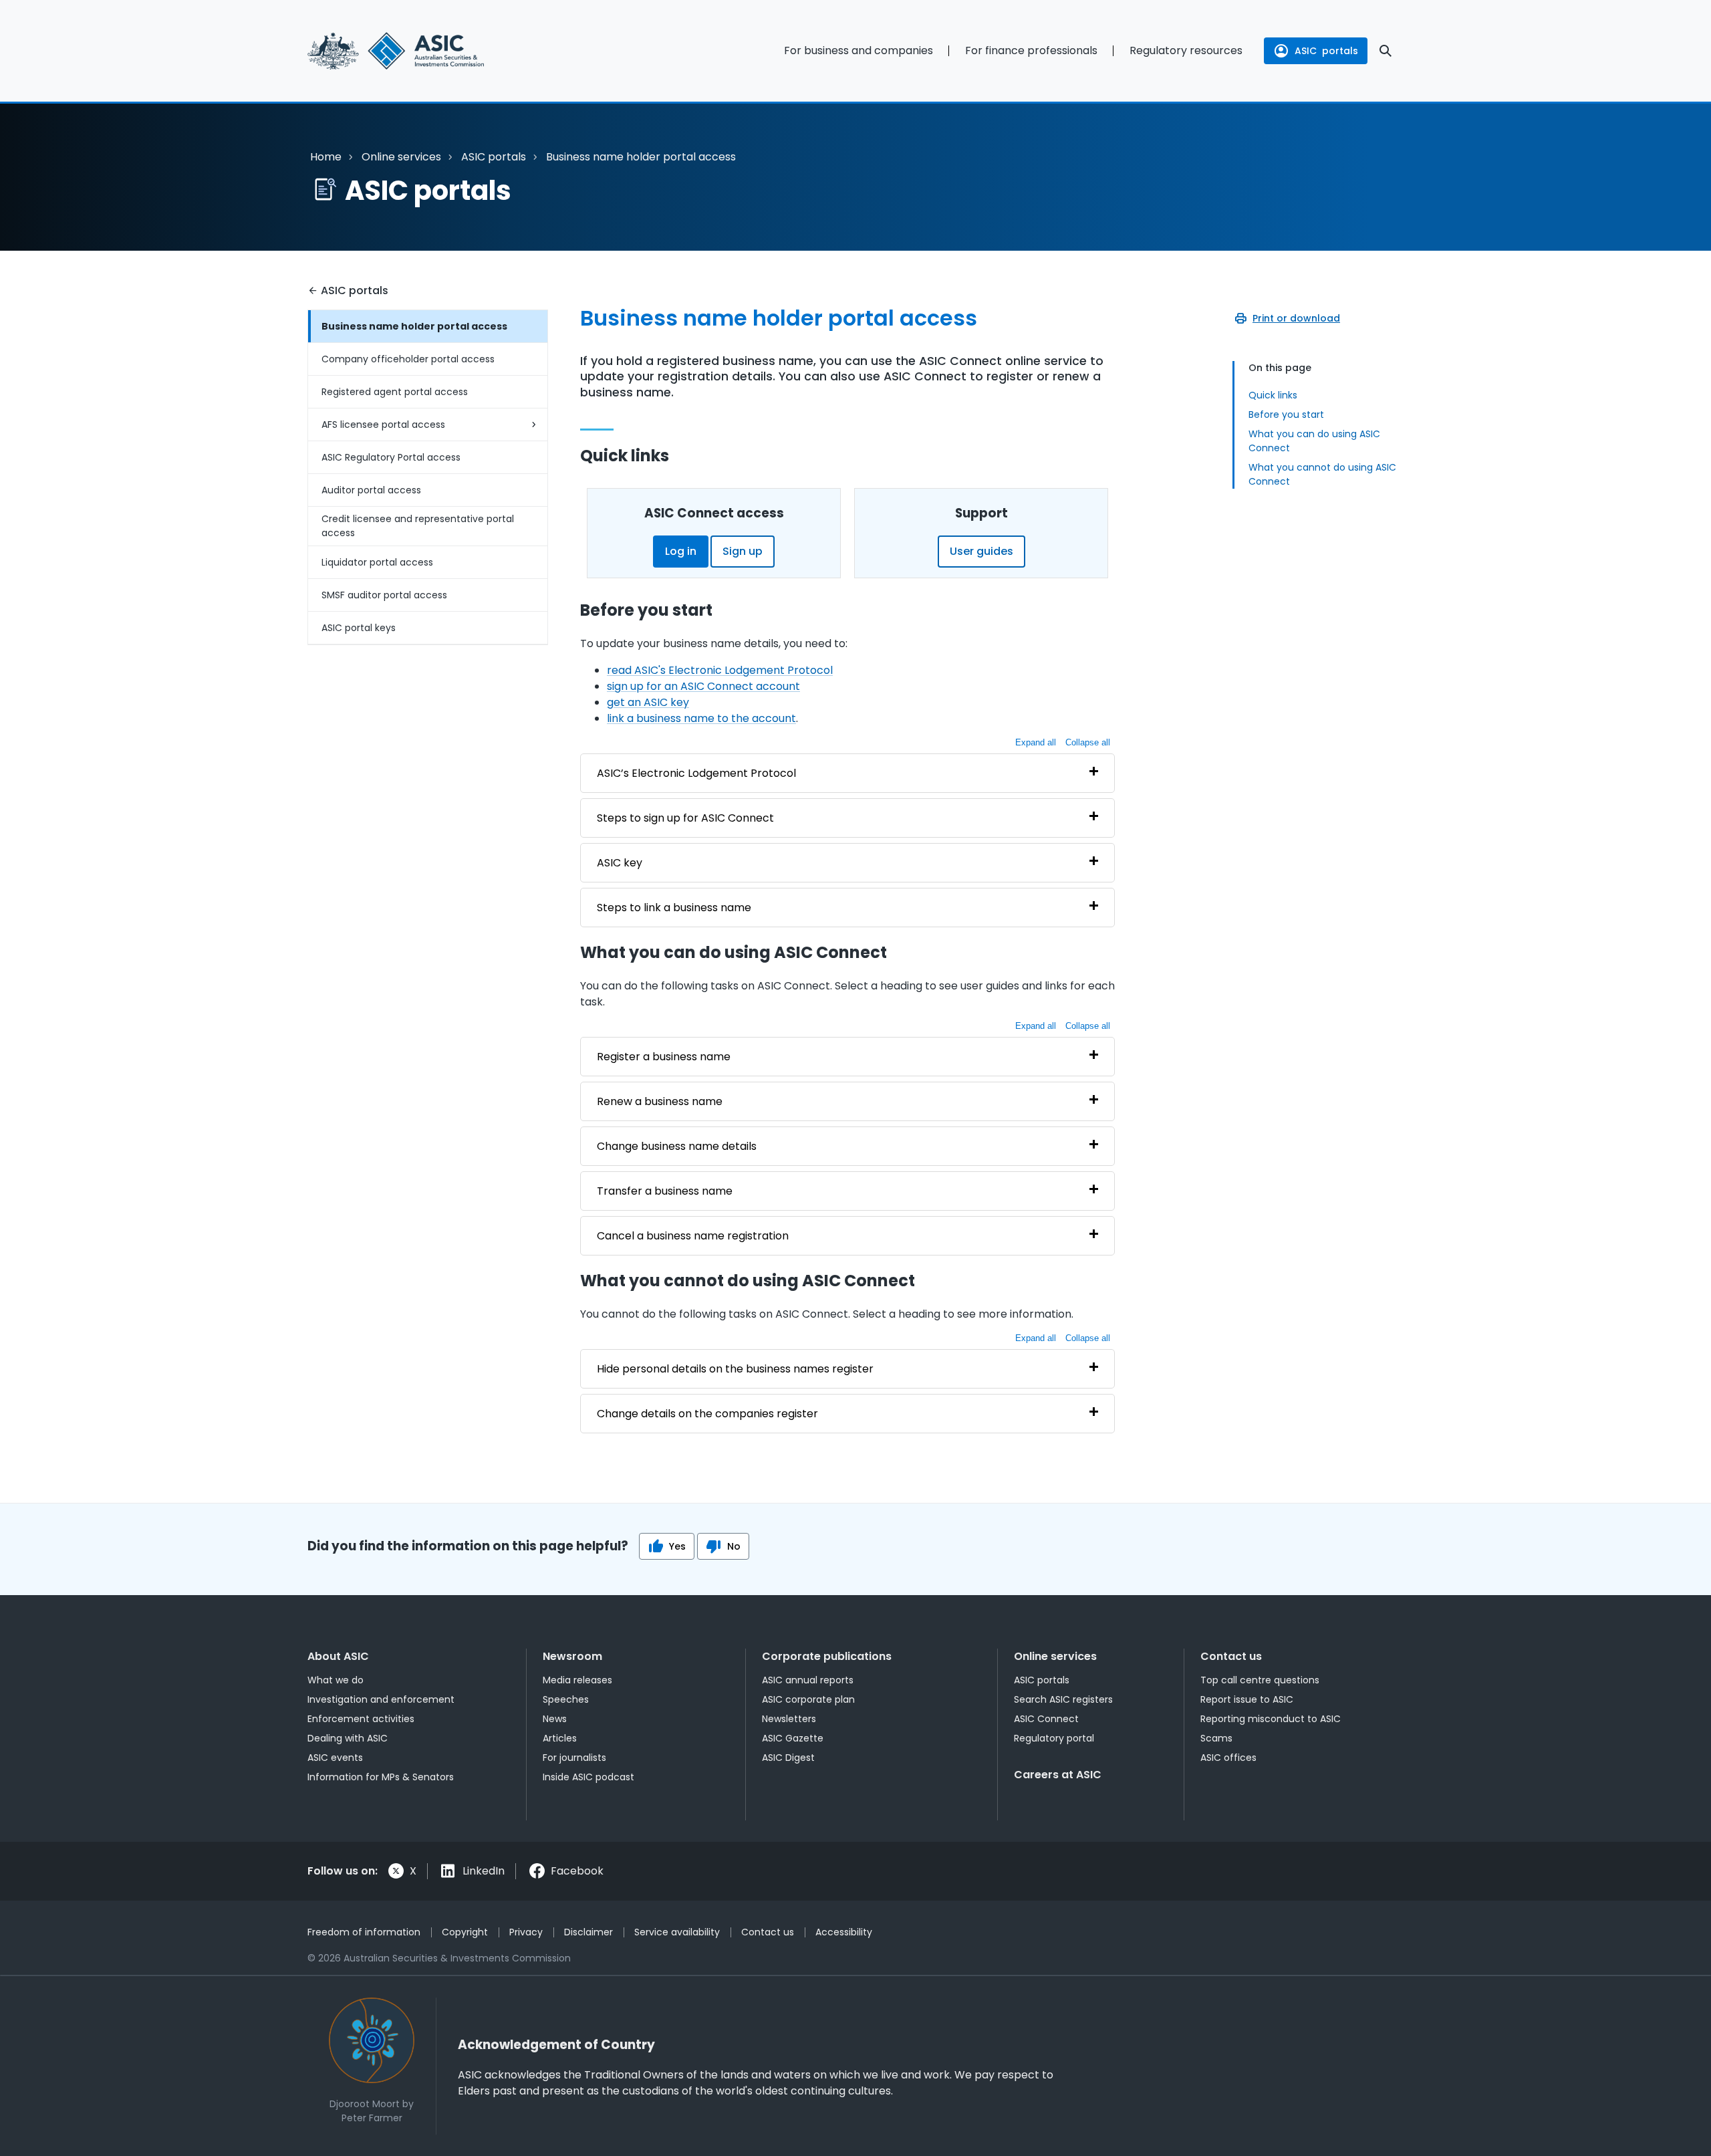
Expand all (1036, 742)
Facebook (577, 1871)
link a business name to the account (701, 718)
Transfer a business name (665, 1191)
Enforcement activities (361, 1719)
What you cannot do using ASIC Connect (1322, 474)
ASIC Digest (788, 1758)
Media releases (577, 1680)
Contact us (1231, 1656)
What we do (336, 1680)
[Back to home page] (428, 51)
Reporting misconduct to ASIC (1271, 1719)
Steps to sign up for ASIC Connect (685, 818)
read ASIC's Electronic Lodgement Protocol (720, 670)
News (555, 1719)
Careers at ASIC (1058, 1775)
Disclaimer (588, 1932)
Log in (681, 551)
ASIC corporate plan (808, 1699)
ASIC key (620, 863)
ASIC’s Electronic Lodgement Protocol (696, 773)
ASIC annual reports (808, 1680)
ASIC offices (1228, 1758)
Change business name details (677, 1146)
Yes (677, 1546)
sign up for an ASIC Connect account (703, 686)
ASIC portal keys (359, 628)
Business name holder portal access (414, 326)
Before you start (1286, 414)
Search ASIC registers (1063, 1699)
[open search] (1386, 51)
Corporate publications (827, 1656)
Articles (560, 1738)
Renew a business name (660, 1101)
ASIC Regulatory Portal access (391, 457)
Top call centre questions (1260, 1680)
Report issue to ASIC (1247, 1699)
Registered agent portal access (395, 392)
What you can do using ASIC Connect (1314, 441)
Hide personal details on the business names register (735, 1369)
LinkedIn (484, 1871)
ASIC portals (494, 157)
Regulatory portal (1054, 1738)
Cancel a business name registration (693, 1236)
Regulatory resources (1186, 50)
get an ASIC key (648, 702)
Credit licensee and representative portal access (418, 526)
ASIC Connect (1046, 1719)
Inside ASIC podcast (588, 1777)
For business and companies (859, 50)
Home (326, 157)
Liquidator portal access (377, 562)
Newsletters (789, 1719)
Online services (401, 157)
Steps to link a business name (674, 908)
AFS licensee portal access (383, 425)
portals (1326, 51)
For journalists (574, 1758)
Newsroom (572, 1656)
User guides (981, 551)
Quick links (1273, 395)
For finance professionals (1031, 50)
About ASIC (338, 1656)
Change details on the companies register (707, 1414)
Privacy (526, 1932)
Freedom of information (364, 1932)
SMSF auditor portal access (384, 595)
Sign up (743, 551)
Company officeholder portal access (408, 359)
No (734, 1546)
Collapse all (1088, 742)
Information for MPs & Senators (381, 1777)
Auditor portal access (371, 490)
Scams (1216, 1738)
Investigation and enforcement (381, 1699)
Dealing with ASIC (348, 1738)
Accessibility (844, 1932)
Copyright (465, 1932)
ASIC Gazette (793, 1738)
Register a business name (664, 1057)
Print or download (1296, 318)
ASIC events (335, 1758)
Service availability (677, 1932)
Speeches (566, 1699)
